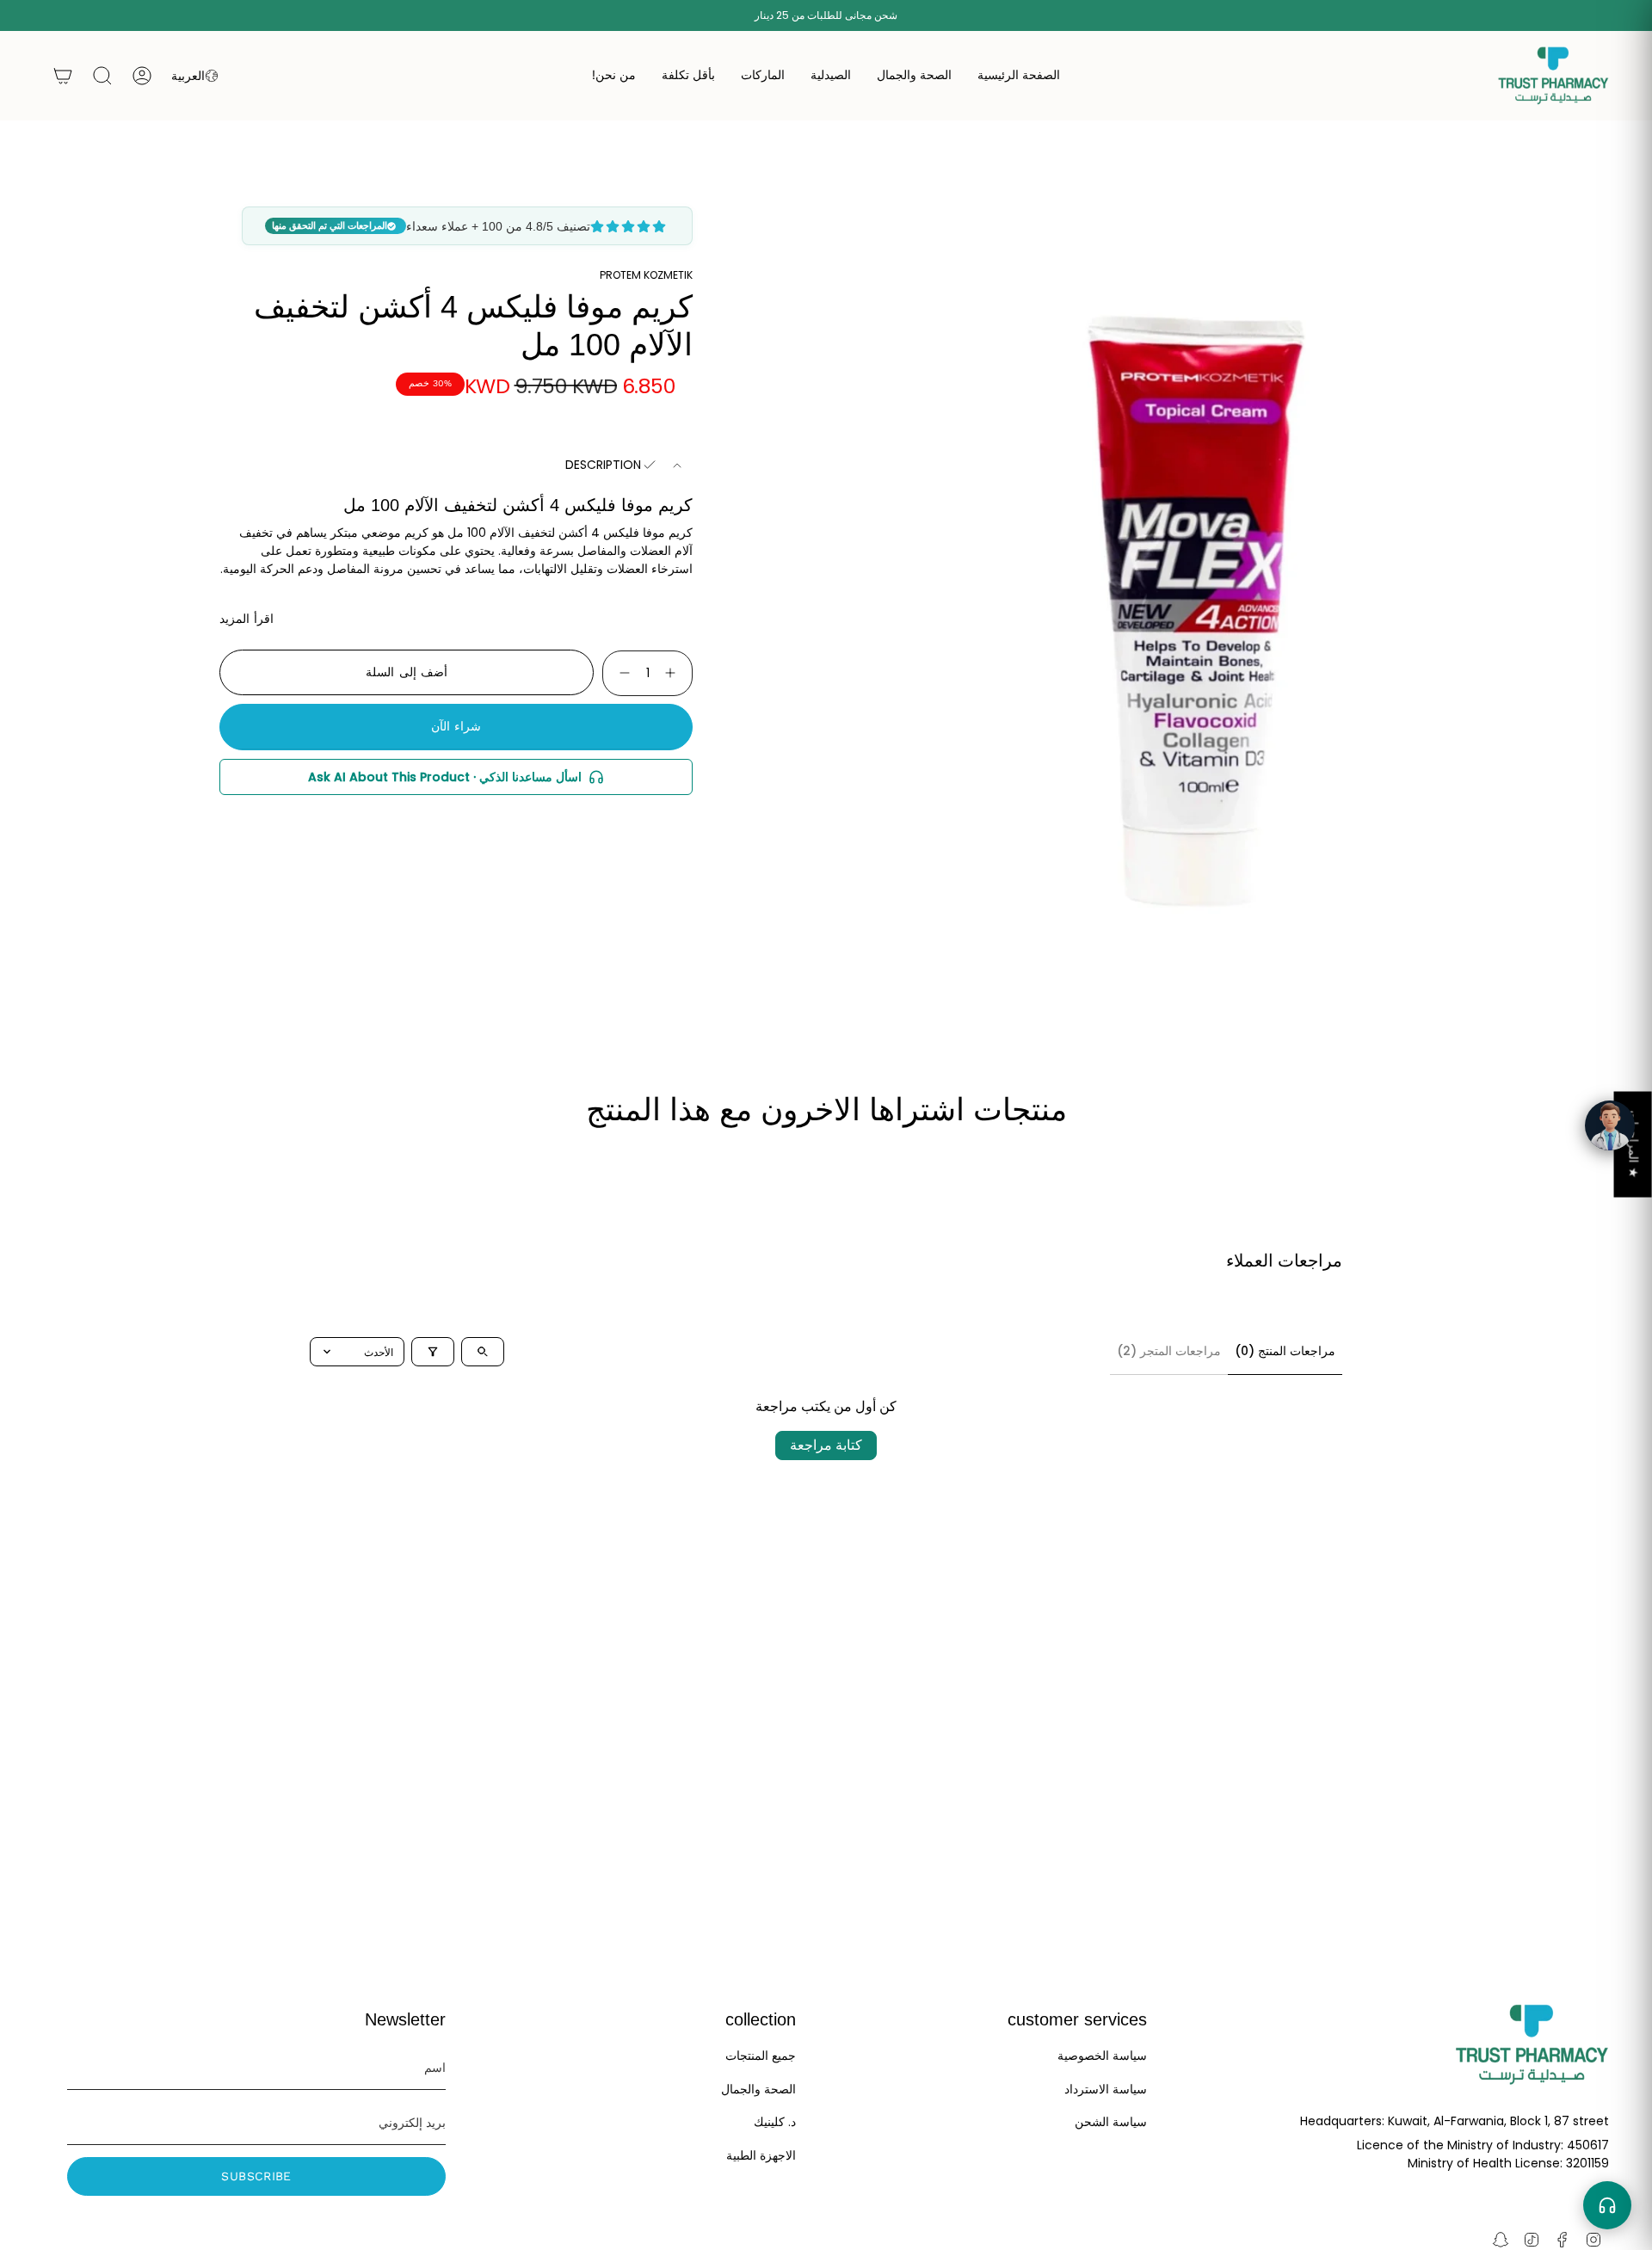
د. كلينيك (775, 2122)
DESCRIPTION (603, 465)
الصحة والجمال (758, 2089)
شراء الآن (456, 726)
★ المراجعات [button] (1634, 1144)
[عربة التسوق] (63, 76)
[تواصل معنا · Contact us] (1607, 2205)
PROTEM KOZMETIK (646, 275)
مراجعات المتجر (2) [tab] (1169, 1351)
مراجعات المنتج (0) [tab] (1285, 1351)
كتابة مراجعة (826, 1445)
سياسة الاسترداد (1106, 2089)
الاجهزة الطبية (761, 2155)
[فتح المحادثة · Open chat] (1610, 1125)
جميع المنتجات (761, 2056)
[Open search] (483, 1352)
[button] (914, 76)
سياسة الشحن (1111, 2122)
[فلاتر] (433, 1352)
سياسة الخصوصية (1102, 2056)
